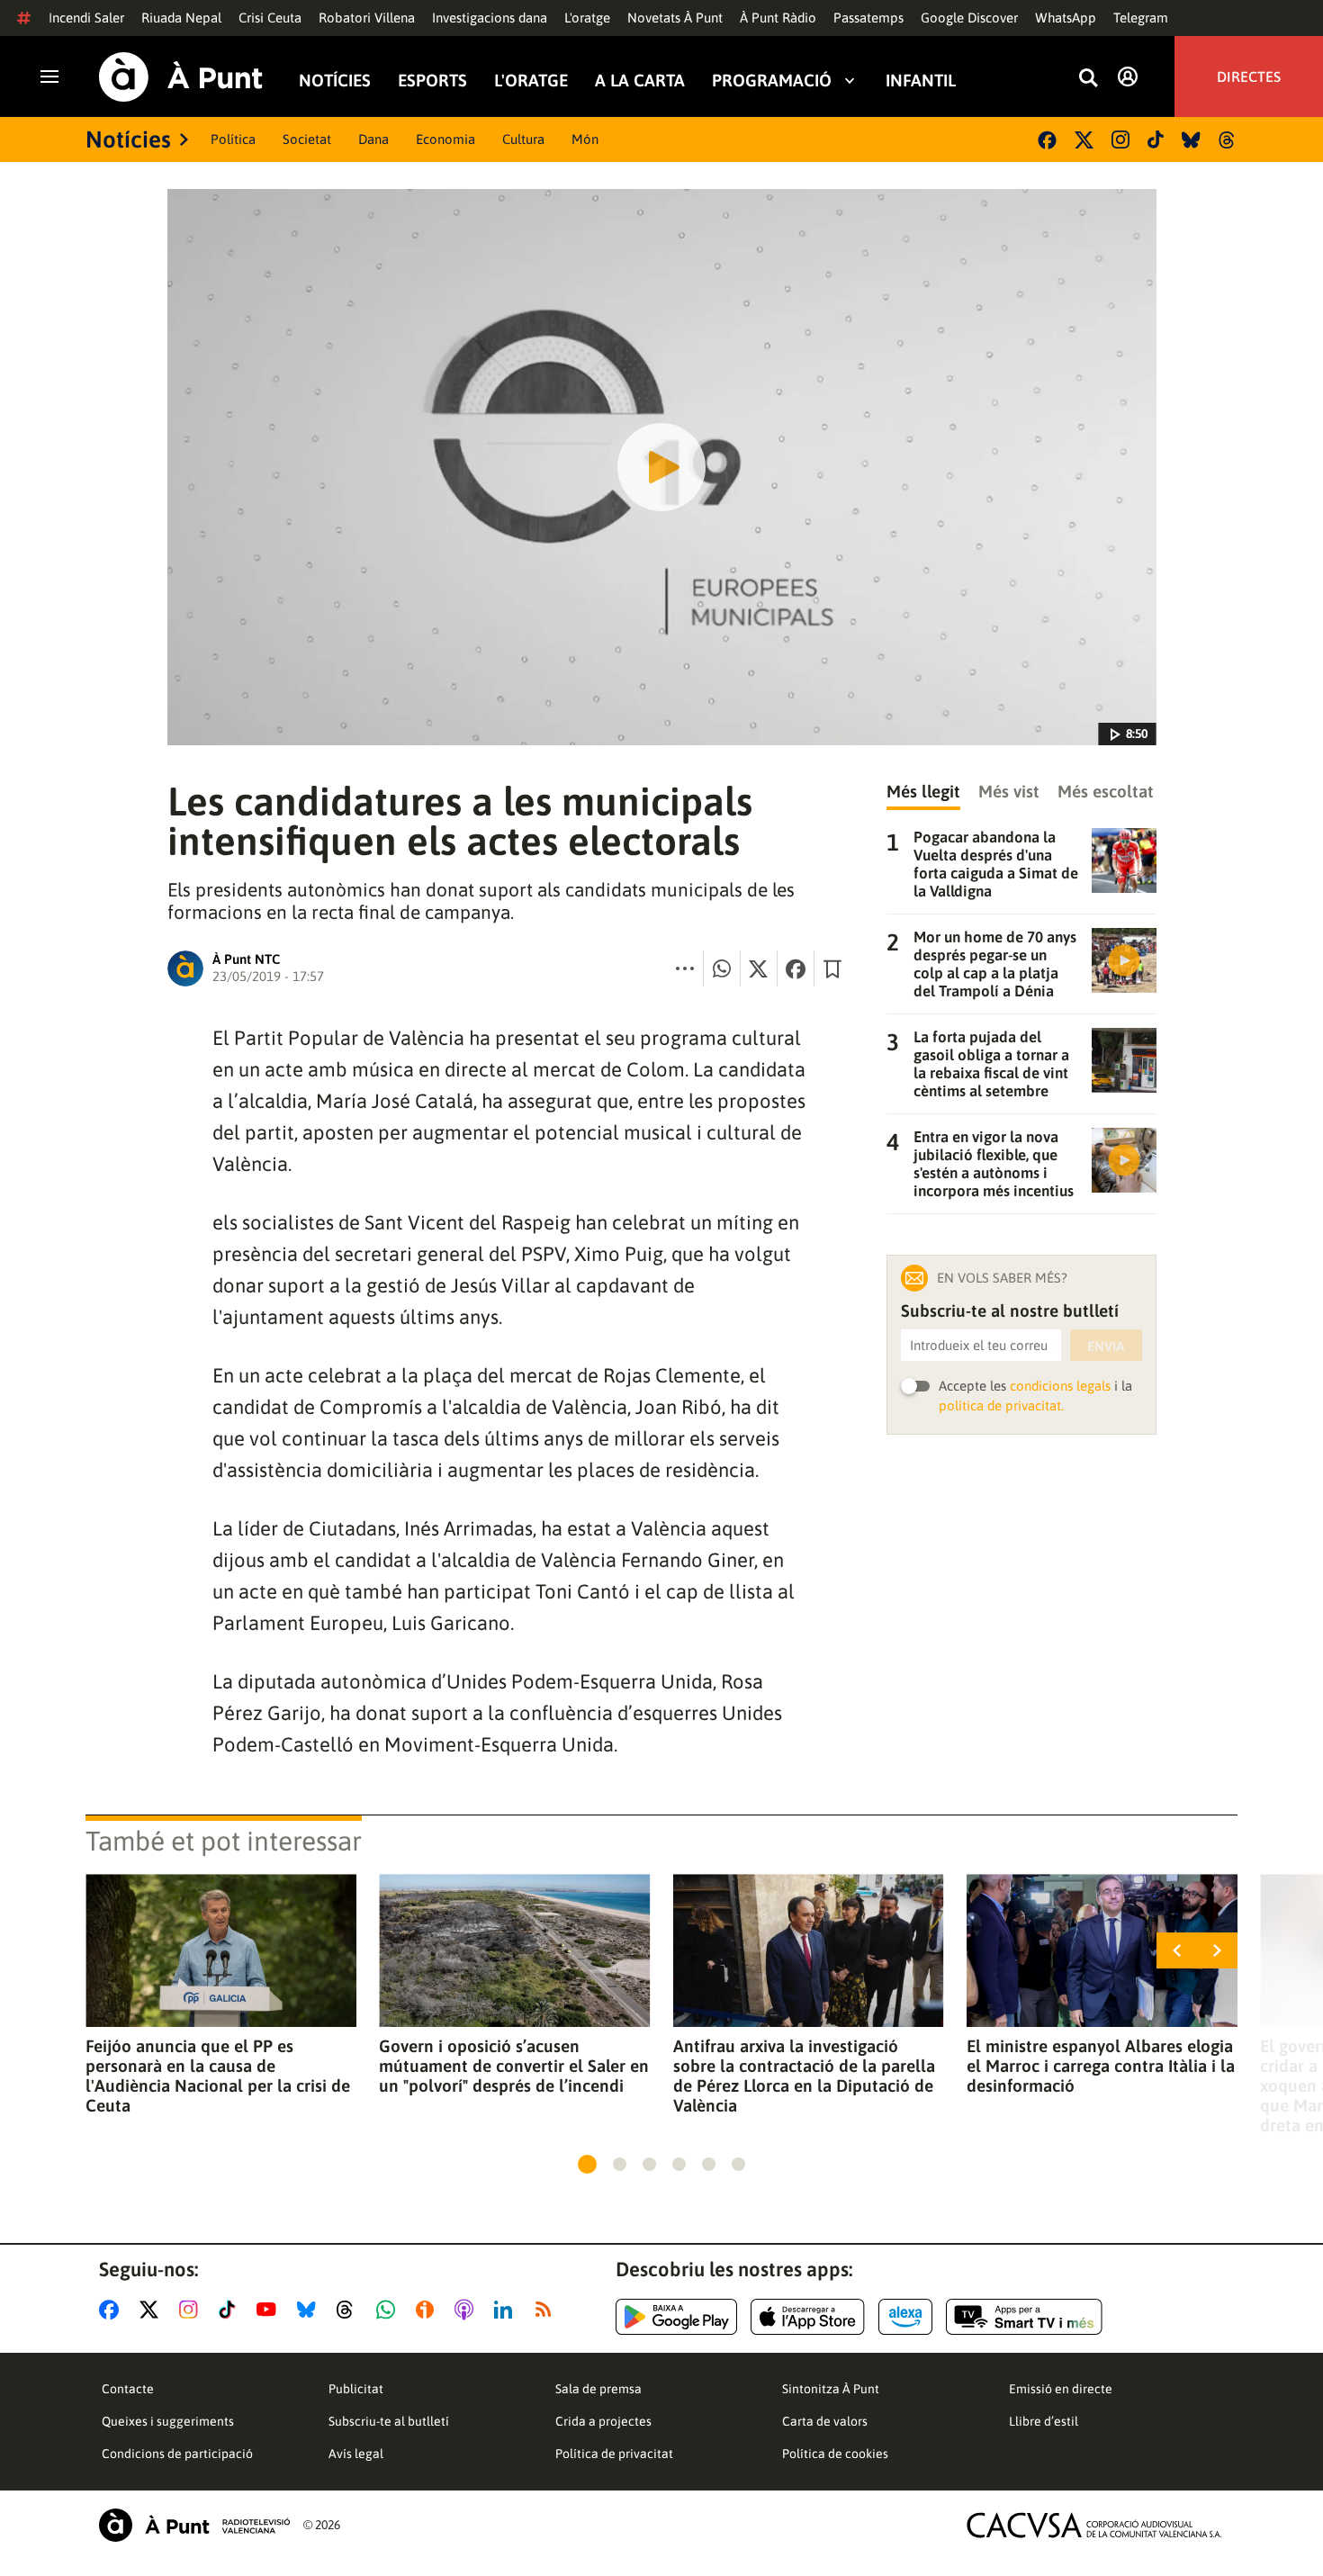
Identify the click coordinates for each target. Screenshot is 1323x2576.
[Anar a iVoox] (428, 2310)
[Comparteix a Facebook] (796, 968)
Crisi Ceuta (270, 18)
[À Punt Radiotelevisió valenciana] (194, 2525)
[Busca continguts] (1088, 79)
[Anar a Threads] (350, 2310)
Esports (432, 80)
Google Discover (969, 18)
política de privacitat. (1001, 1405)
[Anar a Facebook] (112, 2310)
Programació (772, 80)
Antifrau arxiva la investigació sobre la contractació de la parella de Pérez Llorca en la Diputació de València (804, 2076)
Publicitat (356, 2389)
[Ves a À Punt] (181, 77)
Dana (373, 139)
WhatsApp (1066, 18)
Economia (445, 139)
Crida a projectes (603, 2421)
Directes (1249, 77)
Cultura (523, 139)
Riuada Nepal (181, 18)
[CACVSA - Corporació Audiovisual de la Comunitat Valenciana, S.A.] (1094, 2525)
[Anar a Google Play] (676, 2317)
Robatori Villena (367, 18)
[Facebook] (1047, 140)
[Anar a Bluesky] (310, 2310)
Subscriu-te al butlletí (389, 2421)
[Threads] (1228, 140)
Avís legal (356, 2454)
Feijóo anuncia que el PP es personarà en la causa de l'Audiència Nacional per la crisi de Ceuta (218, 2076)
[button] (587, 2164)
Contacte (128, 2389)
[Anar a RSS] (547, 2310)
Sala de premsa (598, 2389)
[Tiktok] (1156, 140)
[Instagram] (1120, 140)
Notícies (335, 80)
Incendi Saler (86, 18)
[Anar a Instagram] (192, 2310)
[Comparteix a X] (759, 968)
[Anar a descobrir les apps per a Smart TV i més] (1024, 2317)
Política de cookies (835, 2454)
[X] (1084, 140)
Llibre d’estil (1044, 2421)
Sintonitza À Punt (831, 2389)
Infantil (921, 80)
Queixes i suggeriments (168, 2421)
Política (233, 139)
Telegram (1141, 18)
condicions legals (1060, 1386)
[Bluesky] (1191, 140)
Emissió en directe (1061, 2389)
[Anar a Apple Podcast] (468, 2310)
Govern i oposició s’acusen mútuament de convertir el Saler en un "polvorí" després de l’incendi (514, 2066)
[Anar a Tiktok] (231, 2310)
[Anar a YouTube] (270, 2310)
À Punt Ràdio (778, 18)
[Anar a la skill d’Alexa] (905, 2317)
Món (585, 139)
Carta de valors (825, 2421)
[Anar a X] (153, 2310)
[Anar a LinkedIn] (507, 2310)
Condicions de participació (177, 2454)
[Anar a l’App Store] (808, 2317)
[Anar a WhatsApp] (389, 2310)
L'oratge (587, 18)
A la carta (640, 80)
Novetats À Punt (675, 18)
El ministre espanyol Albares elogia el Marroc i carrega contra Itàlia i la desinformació (1101, 2066)
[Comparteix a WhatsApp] (722, 968)
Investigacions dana (490, 18)
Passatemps (868, 18)
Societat (307, 139)
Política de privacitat (614, 2454)
